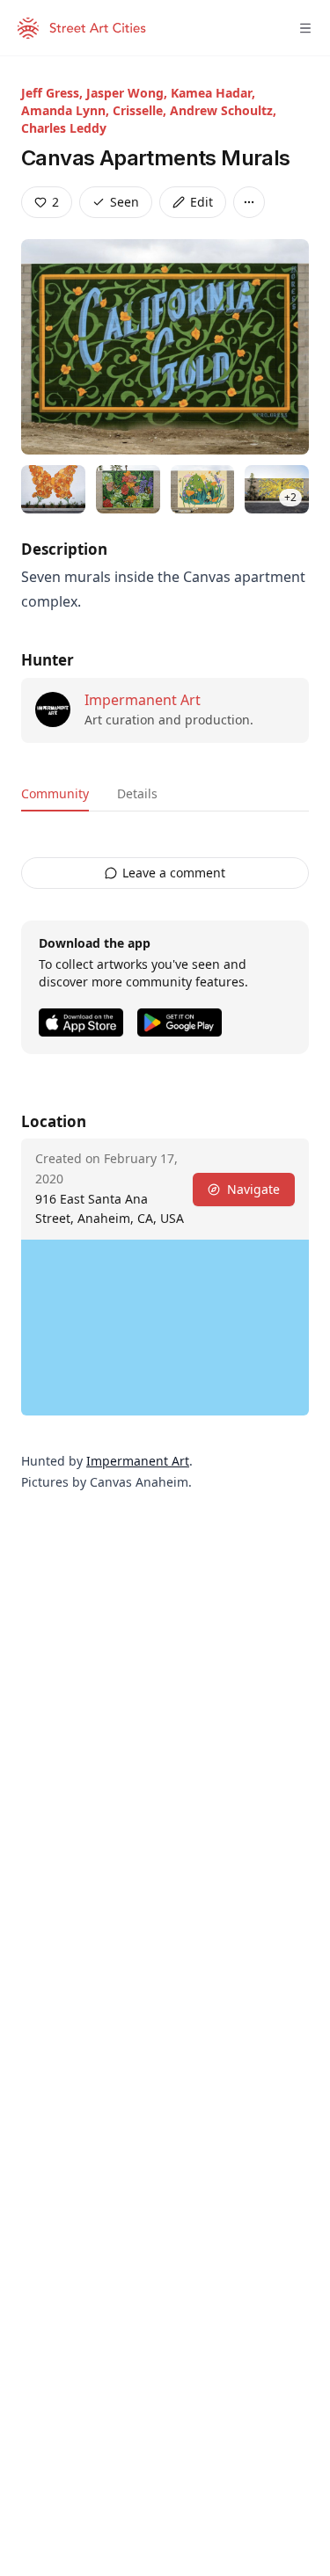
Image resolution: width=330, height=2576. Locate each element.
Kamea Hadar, (213, 93)
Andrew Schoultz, (223, 110)
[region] (165, 1328)
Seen (125, 202)
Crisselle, (141, 110)
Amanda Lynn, (67, 110)
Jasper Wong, (128, 93)
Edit (202, 202)
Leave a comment (174, 873)
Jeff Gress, (54, 93)
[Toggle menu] (305, 28)
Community (55, 793)
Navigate (253, 1189)
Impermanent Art (143, 700)
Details (137, 793)
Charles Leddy (64, 128)
